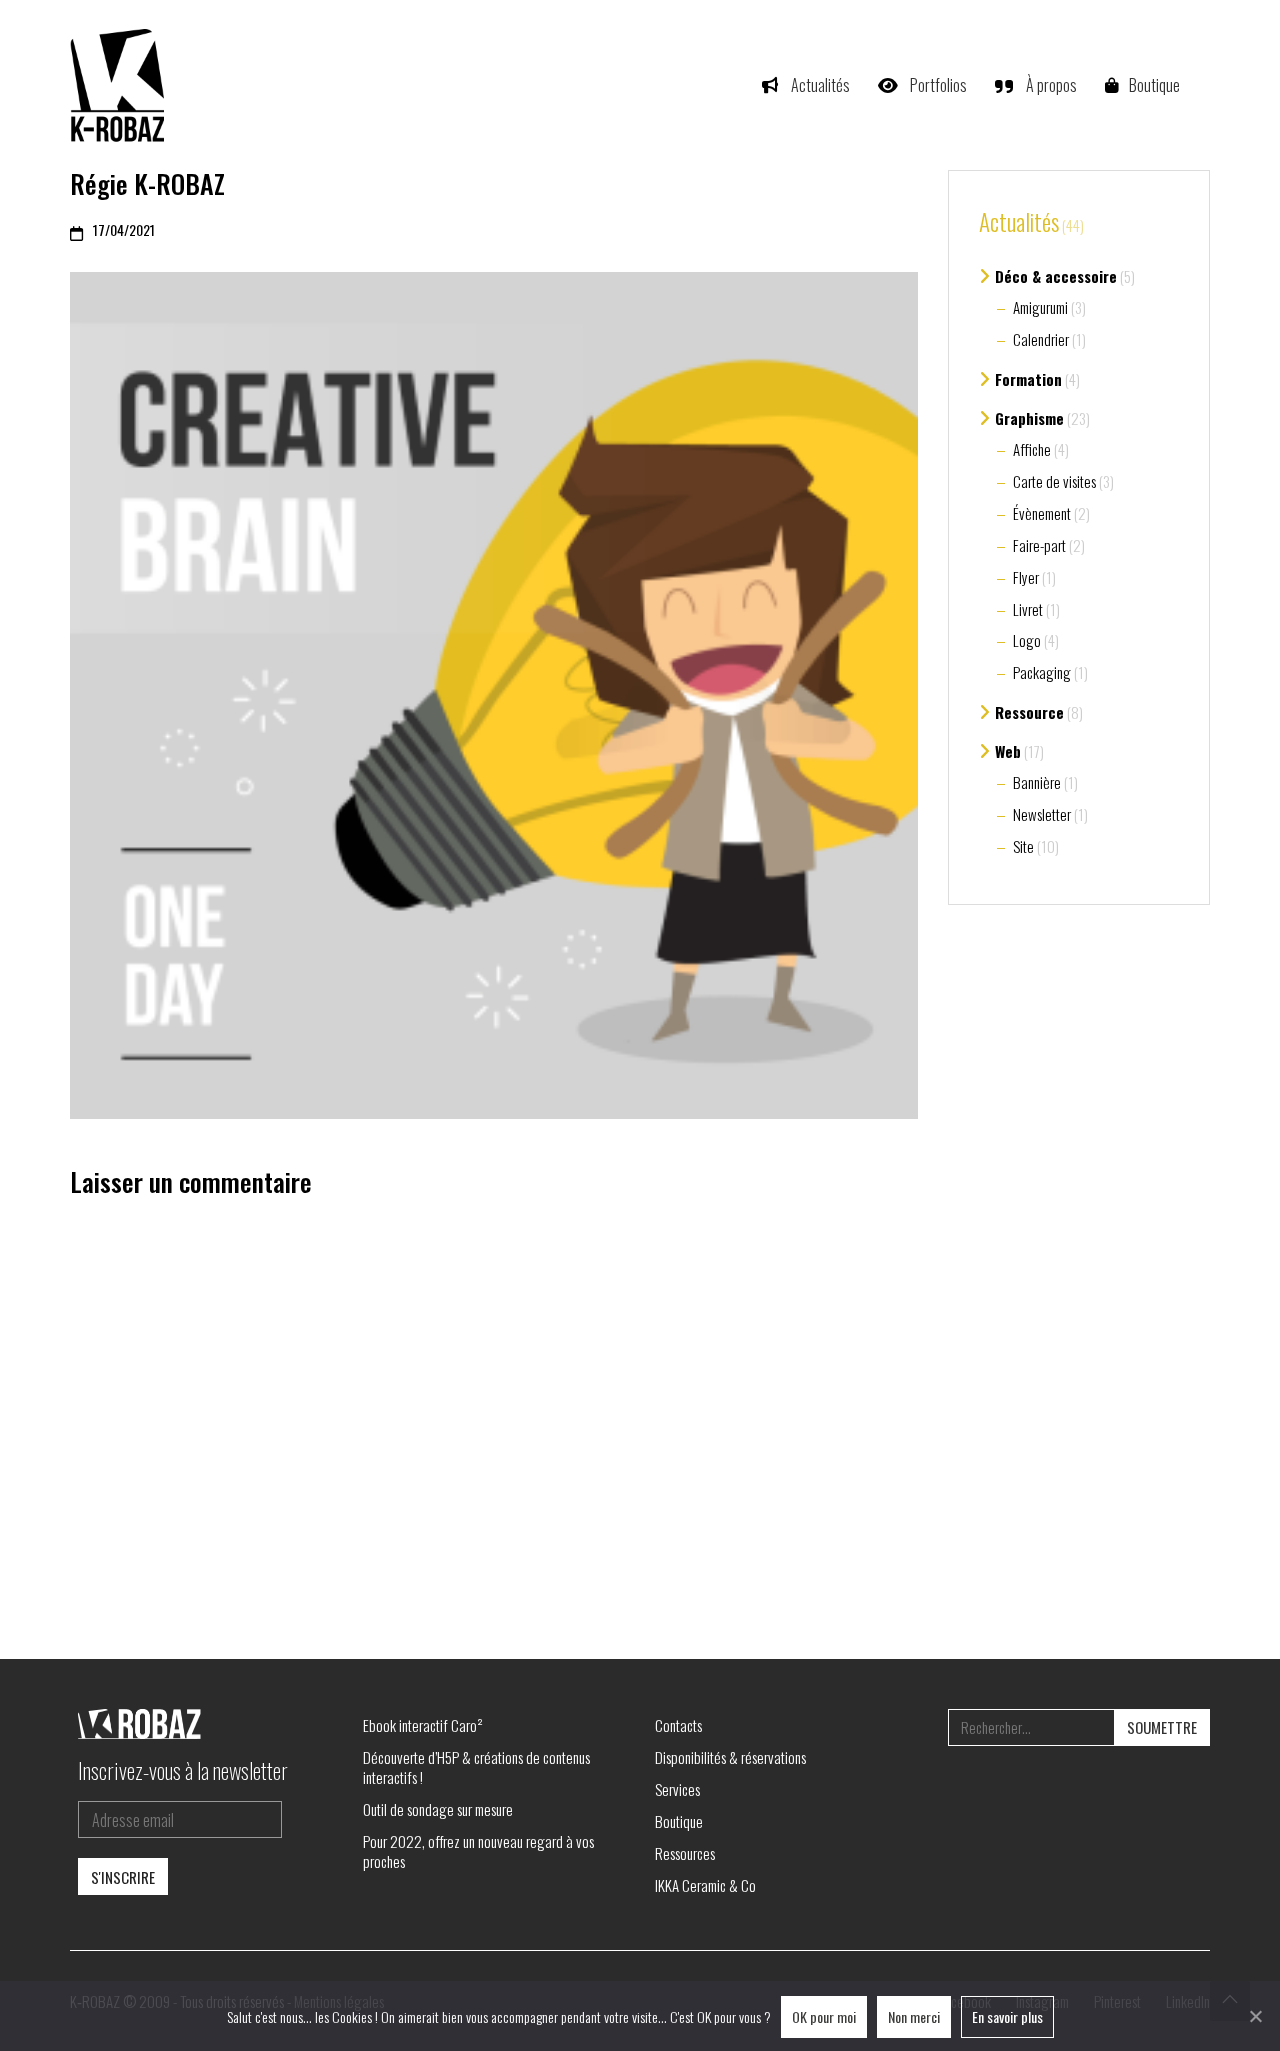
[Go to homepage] (120, 85)
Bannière (1037, 782)
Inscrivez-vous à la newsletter (183, 1770)
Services (677, 1789)
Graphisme (1029, 418)
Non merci (914, 2016)
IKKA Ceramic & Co (705, 1885)
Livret (1028, 609)
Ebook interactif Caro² (423, 1725)
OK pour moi (824, 2016)
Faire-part (1039, 545)
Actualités (1019, 223)
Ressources (685, 1853)
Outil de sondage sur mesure (438, 1809)
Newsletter (1042, 814)
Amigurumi (1040, 307)
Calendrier (1041, 339)
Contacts (678, 1725)
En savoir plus (1007, 2016)
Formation (1028, 379)
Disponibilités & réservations (730, 1757)
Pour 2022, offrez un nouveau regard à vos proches (478, 1851)
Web (1008, 751)
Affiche (1032, 449)
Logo (1027, 640)
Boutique (679, 1821)
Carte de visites (1054, 481)
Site (1023, 846)
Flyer (1026, 577)
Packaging (1042, 672)
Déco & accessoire (1056, 276)
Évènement (1042, 513)
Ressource (1029, 712)
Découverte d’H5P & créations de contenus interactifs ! (476, 1767)
